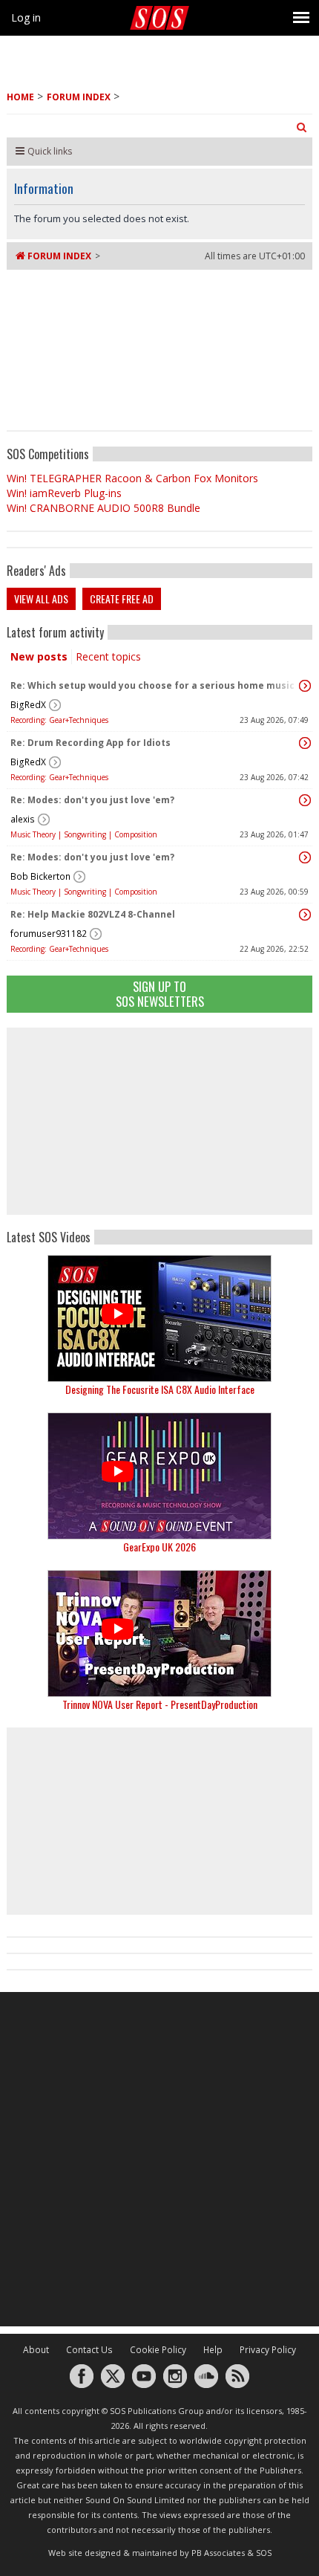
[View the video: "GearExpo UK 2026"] (159, 1476)
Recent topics (108, 656)
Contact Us (89, 2350)
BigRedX (28, 705)
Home (20, 97)
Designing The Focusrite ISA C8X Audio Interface (160, 1389)
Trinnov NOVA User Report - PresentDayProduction (160, 1704)
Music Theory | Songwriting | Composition (84, 834)
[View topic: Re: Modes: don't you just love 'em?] (305, 800)
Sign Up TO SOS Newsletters (160, 994)
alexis (23, 819)
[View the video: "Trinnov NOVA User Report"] (159, 1633)
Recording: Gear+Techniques (59, 720)
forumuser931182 (49, 934)
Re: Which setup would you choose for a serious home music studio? (156, 685)
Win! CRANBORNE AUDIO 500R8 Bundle (103, 508)
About (36, 2350)
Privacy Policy (268, 2350)
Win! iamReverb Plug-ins (64, 493)
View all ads (41, 598)
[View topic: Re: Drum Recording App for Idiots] (305, 743)
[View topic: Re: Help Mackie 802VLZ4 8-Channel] (305, 915)
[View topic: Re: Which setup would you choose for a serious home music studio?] (305, 686)
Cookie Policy (158, 2350)
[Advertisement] (159, 1121)
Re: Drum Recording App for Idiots (91, 743)
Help (213, 2350)
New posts (39, 656)
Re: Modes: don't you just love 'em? (92, 800)
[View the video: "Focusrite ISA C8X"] (159, 1318)
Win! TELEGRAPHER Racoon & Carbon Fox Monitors (132, 478)
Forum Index (79, 97)
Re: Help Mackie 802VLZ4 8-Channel (93, 914)
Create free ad (122, 598)
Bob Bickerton (40, 876)
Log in (26, 17)
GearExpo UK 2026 (159, 1547)
